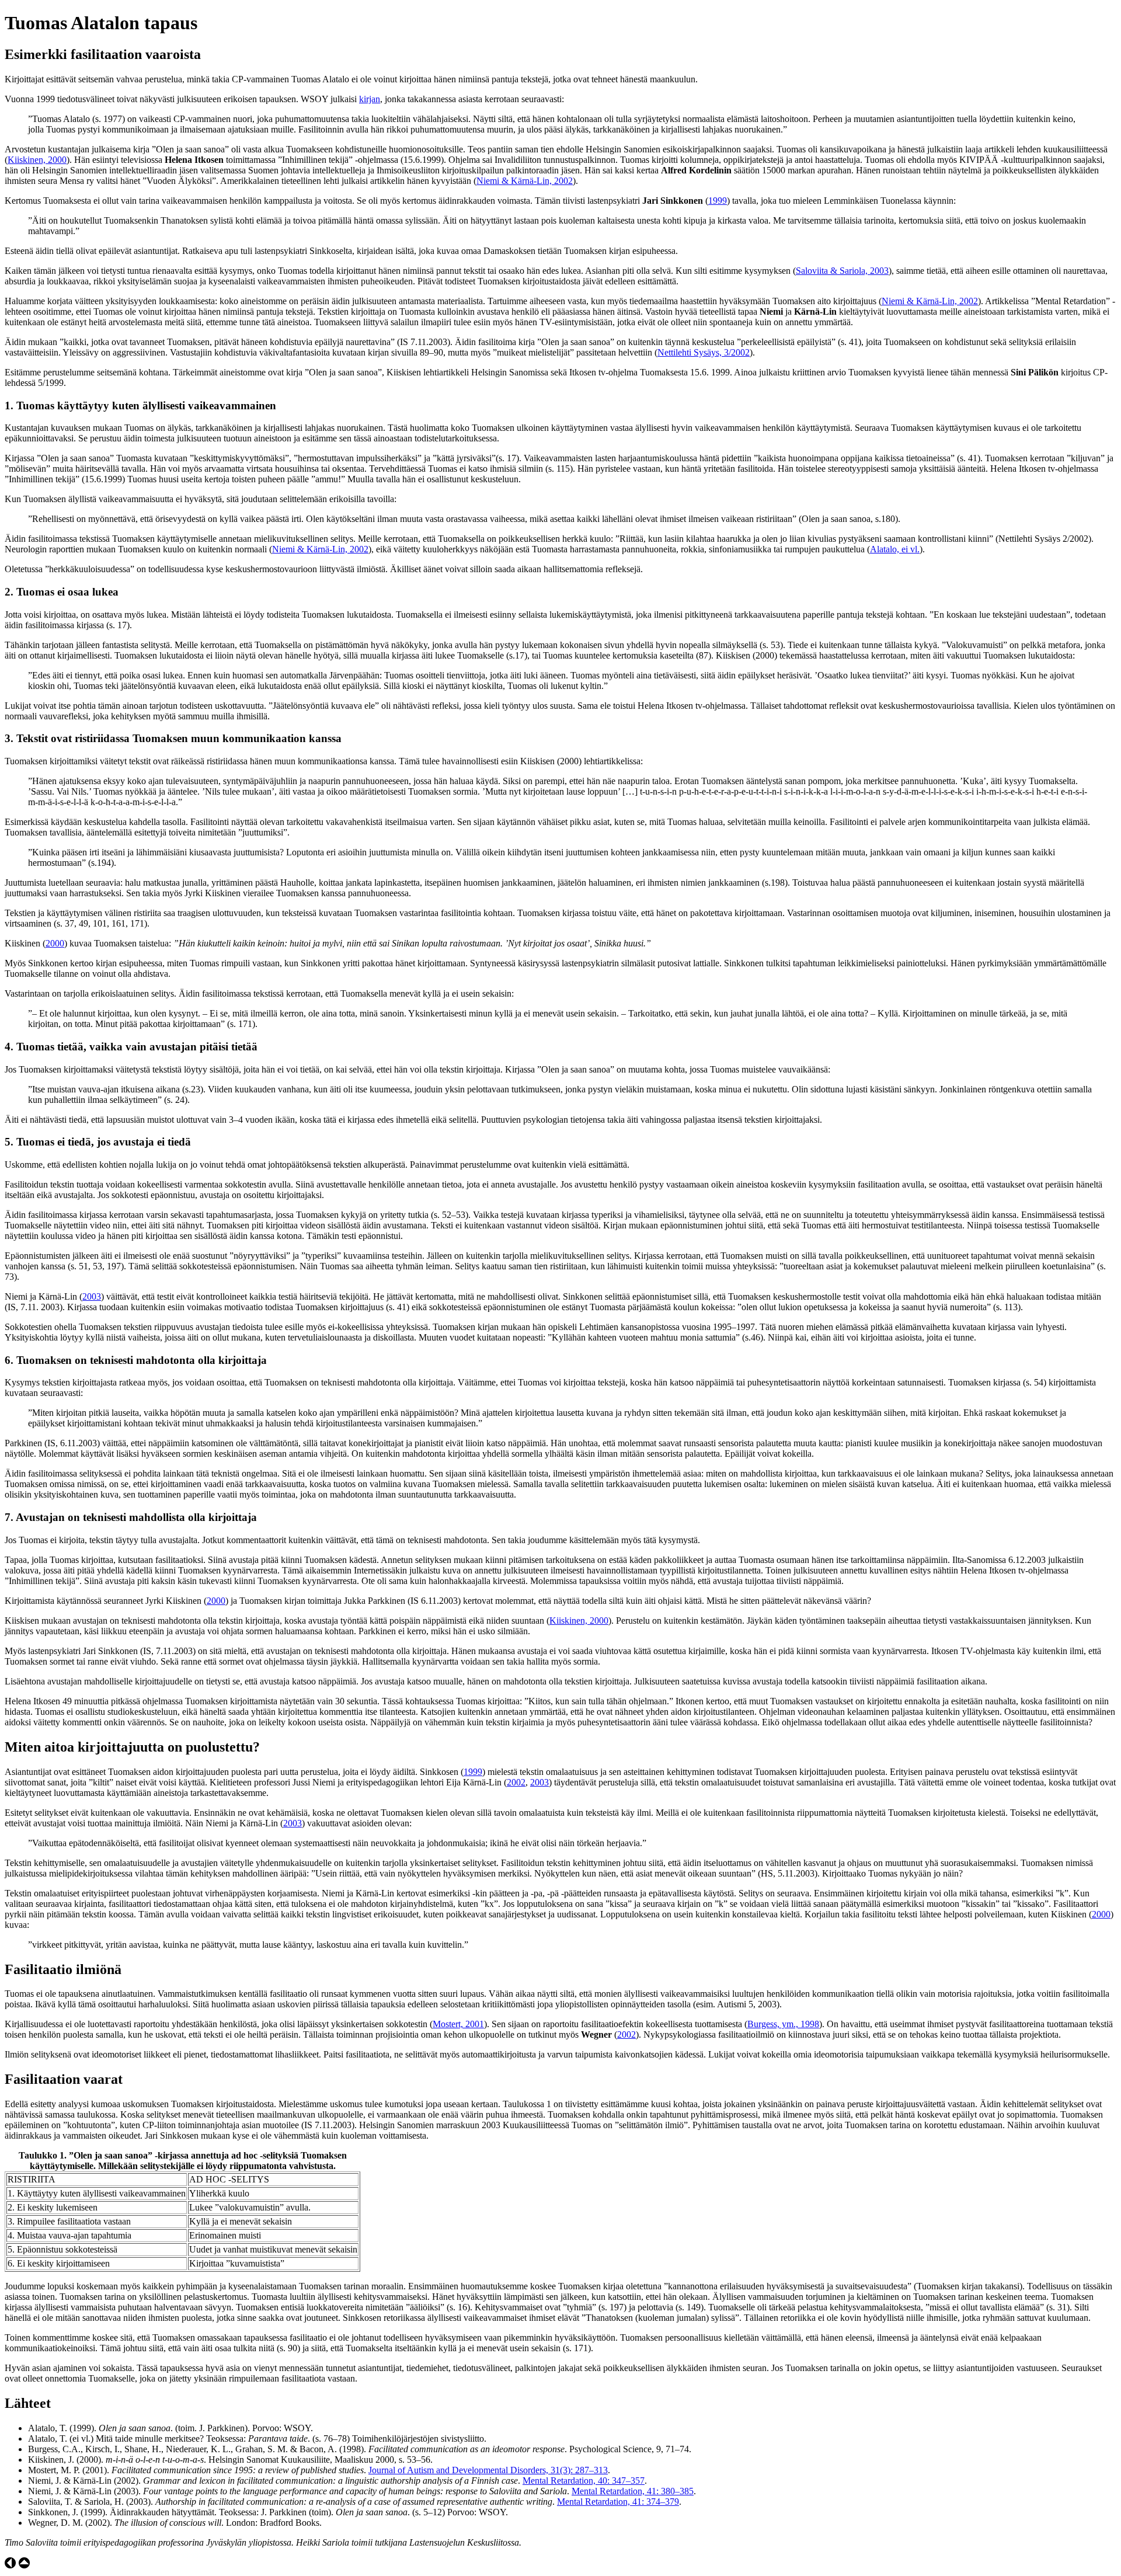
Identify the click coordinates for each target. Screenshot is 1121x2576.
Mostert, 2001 (458, 2024)
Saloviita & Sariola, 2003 (842, 271)
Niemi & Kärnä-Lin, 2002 (525, 181)
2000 (55, 943)
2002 (516, 1782)
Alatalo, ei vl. (895, 549)
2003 (92, 1296)
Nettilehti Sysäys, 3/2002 (704, 352)
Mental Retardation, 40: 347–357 (584, 2481)
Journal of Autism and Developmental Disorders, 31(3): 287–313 (488, 2470)
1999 (718, 201)
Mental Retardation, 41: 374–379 (618, 2502)
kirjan (370, 99)
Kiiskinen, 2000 (37, 160)
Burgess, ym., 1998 (783, 2024)
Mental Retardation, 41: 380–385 (633, 2491)
